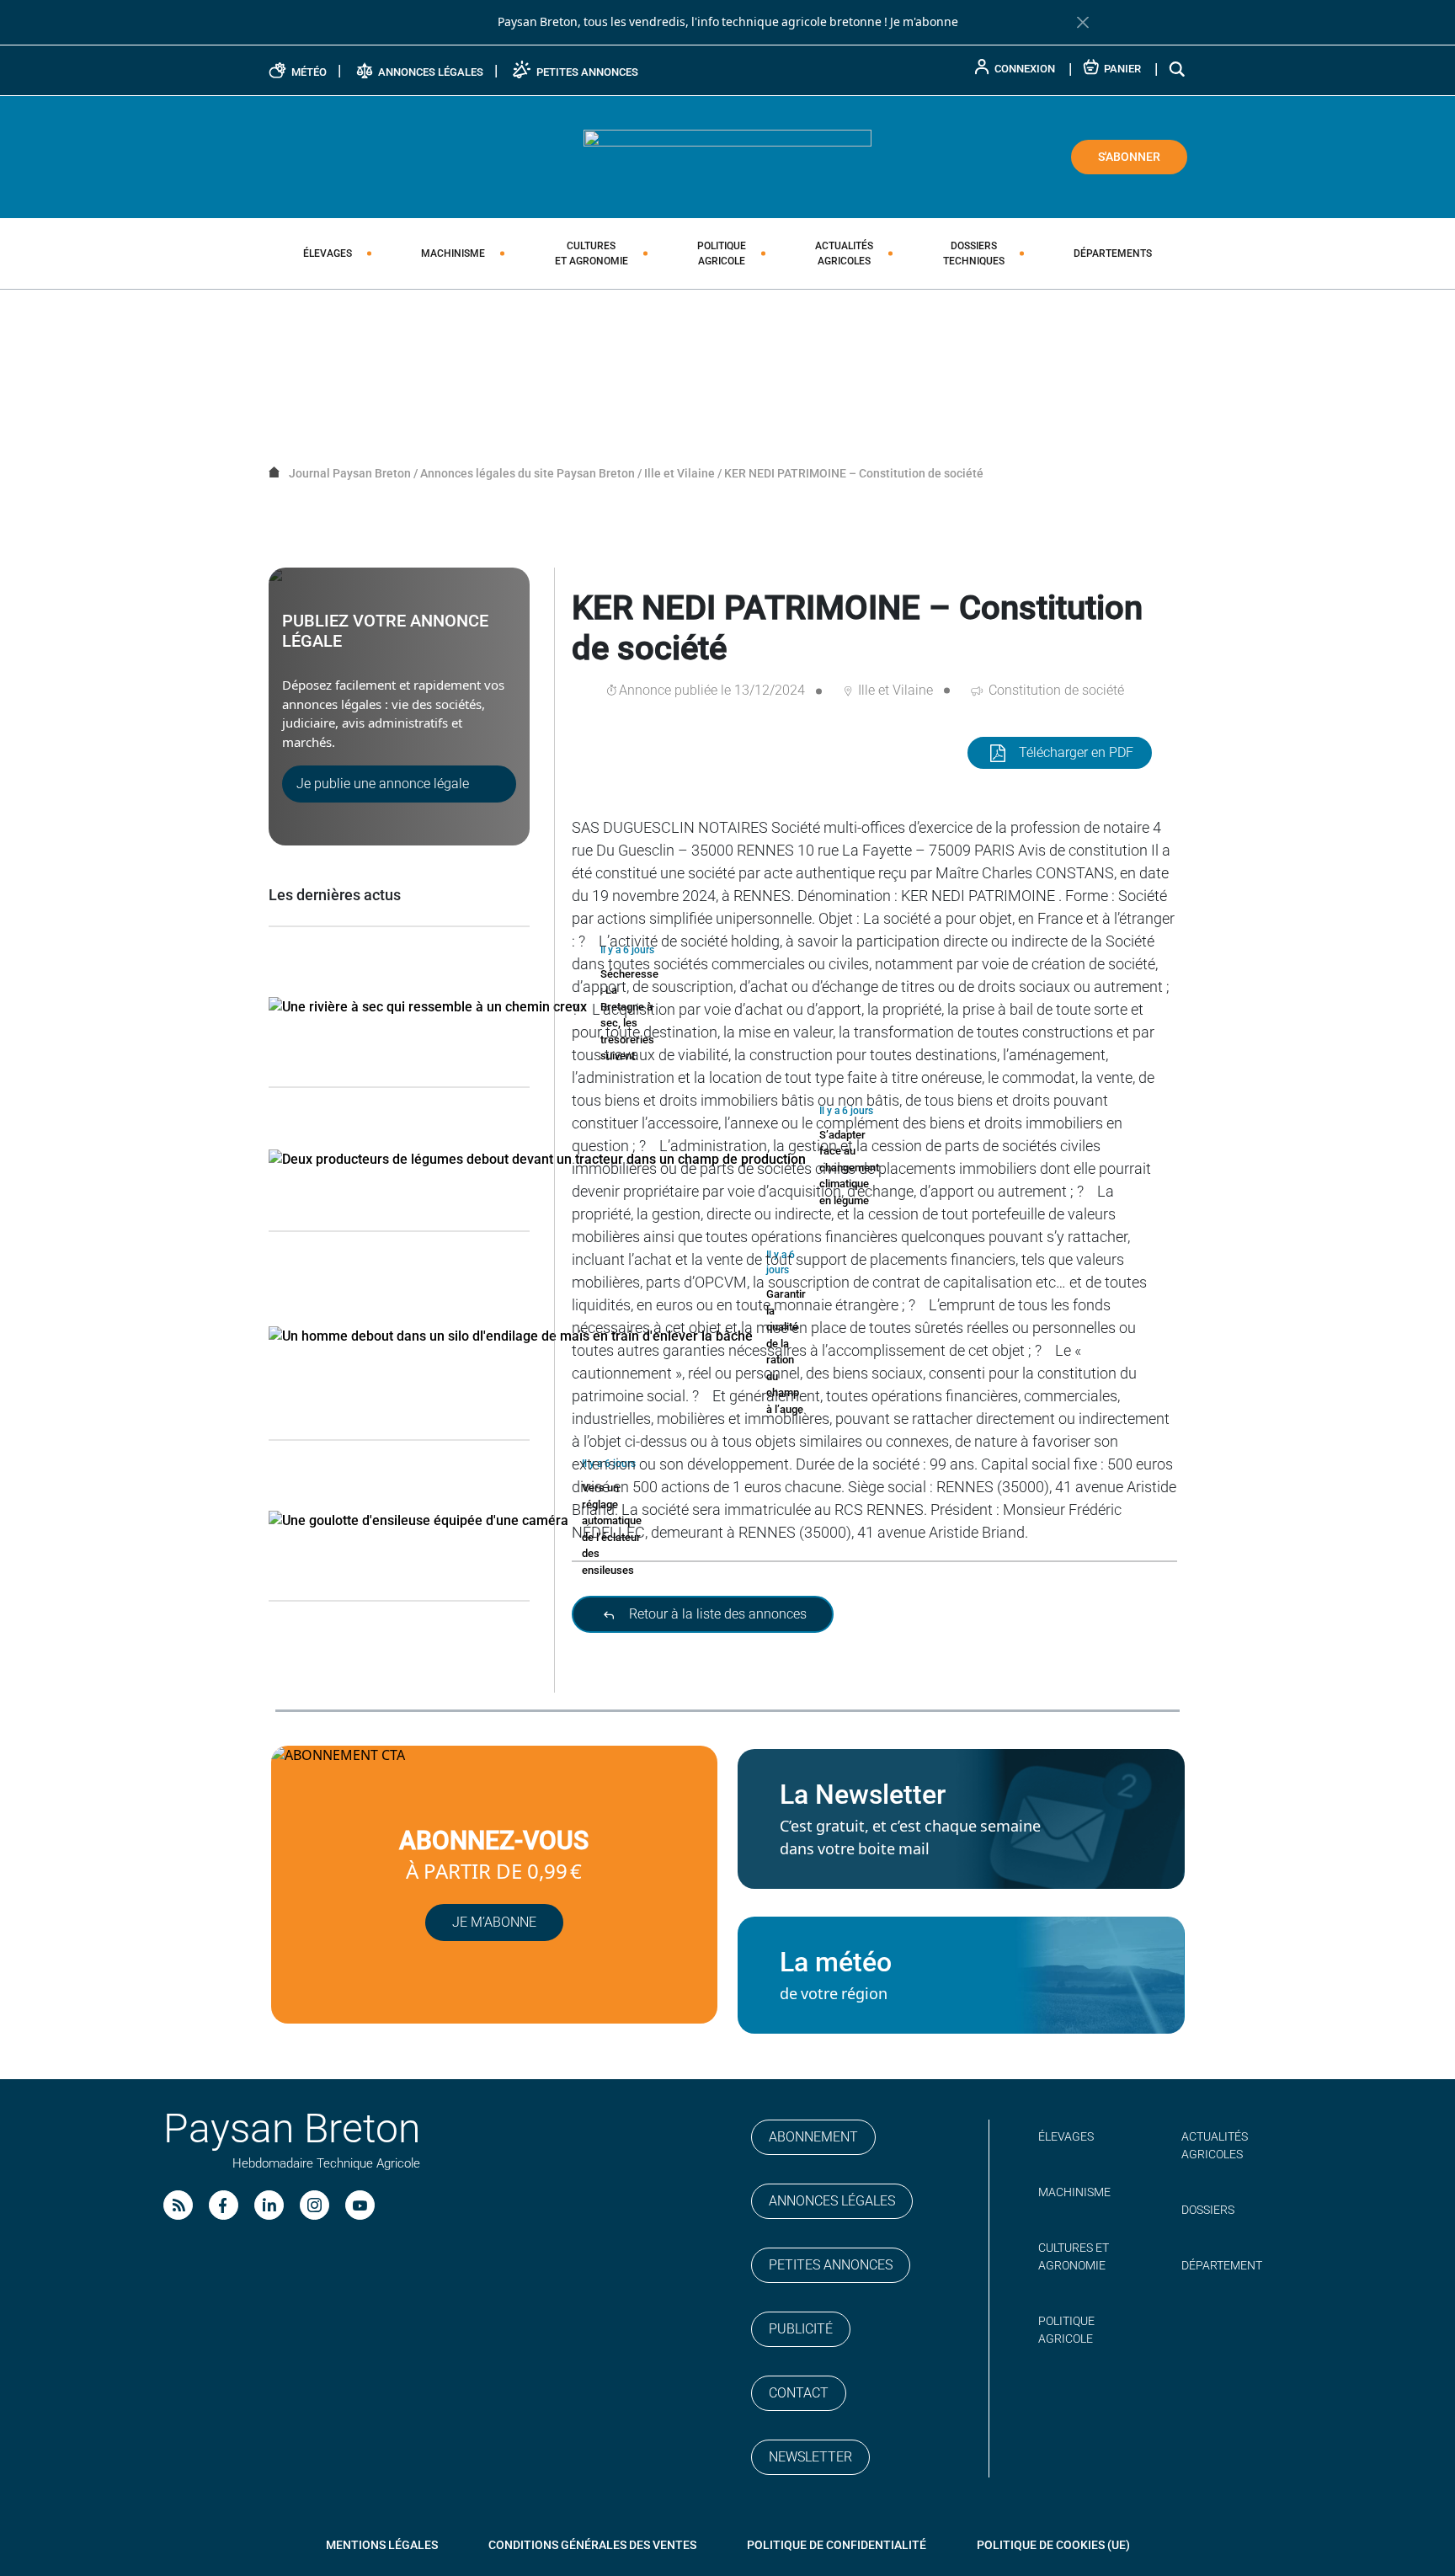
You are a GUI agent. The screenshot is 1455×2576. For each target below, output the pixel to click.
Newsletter (810, 2457)
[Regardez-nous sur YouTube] (360, 2205)
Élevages (328, 253)
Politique (722, 253)
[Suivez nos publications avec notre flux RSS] (178, 2205)
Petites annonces (831, 2265)
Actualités (844, 253)
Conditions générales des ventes (592, 2545)
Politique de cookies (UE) (1053, 2545)
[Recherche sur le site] (1178, 69)
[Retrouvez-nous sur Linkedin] (269, 2205)
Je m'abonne (924, 22)
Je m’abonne (494, 1922)
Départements (1113, 253)
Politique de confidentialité (837, 2545)
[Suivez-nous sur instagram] (314, 2205)
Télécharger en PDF (1076, 752)
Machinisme (453, 253)
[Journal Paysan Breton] (727, 156)
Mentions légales (382, 2545)
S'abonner (1129, 157)
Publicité (801, 2329)
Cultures (592, 253)
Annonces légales (832, 2201)
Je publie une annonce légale (383, 784)
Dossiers (974, 253)
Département (1222, 2265)
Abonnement (813, 2137)
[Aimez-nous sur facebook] (224, 2205)
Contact (799, 2393)
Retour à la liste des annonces (716, 1614)
